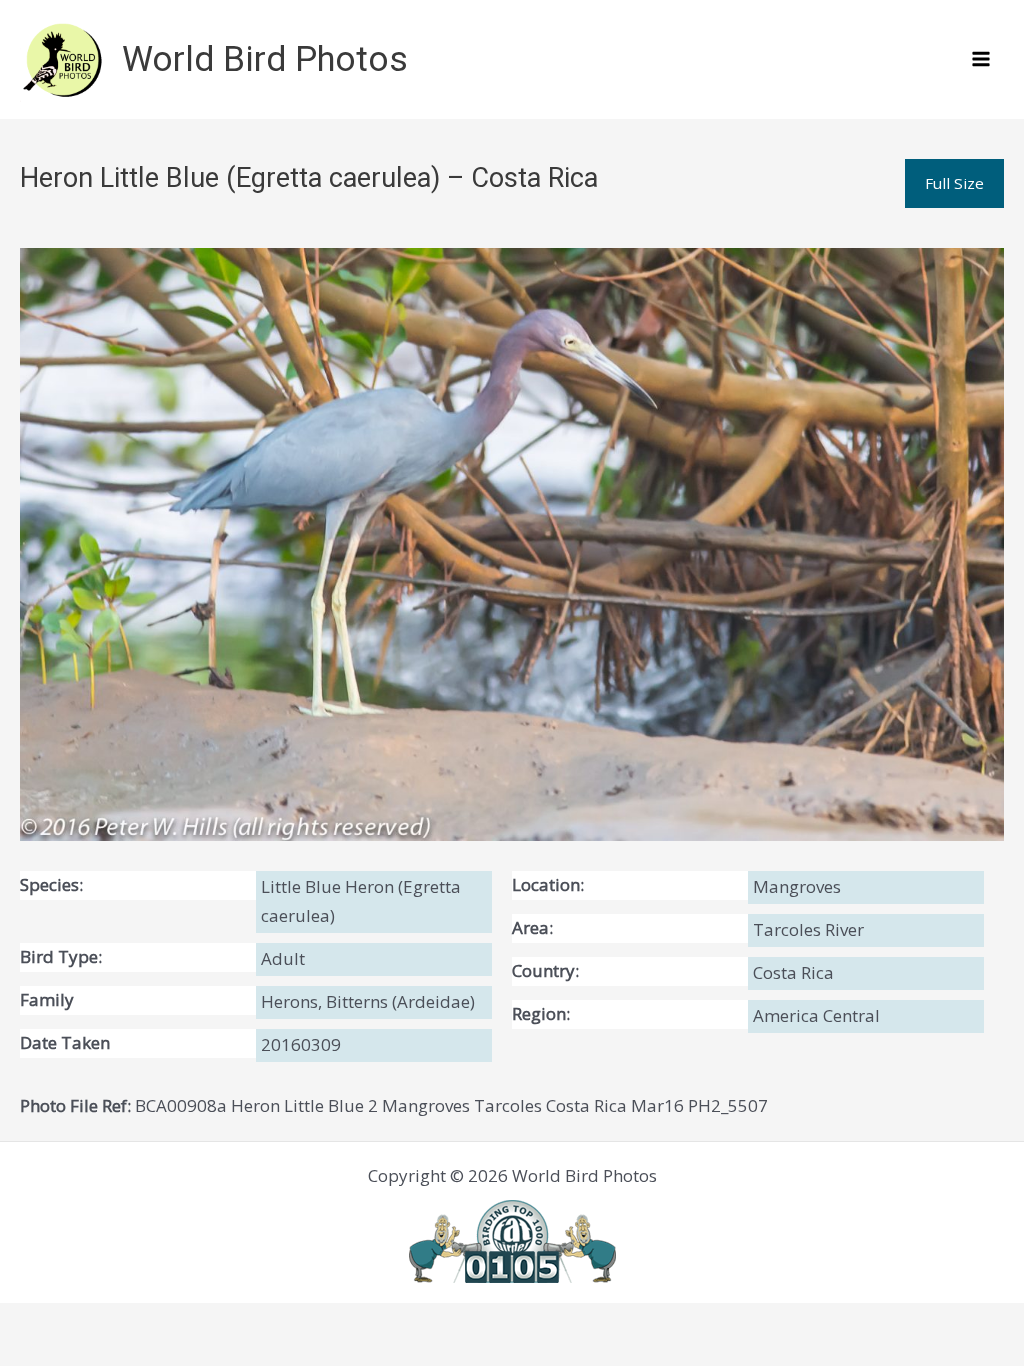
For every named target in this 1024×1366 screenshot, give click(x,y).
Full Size (954, 183)
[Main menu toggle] (982, 60)
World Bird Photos (265, 59)
